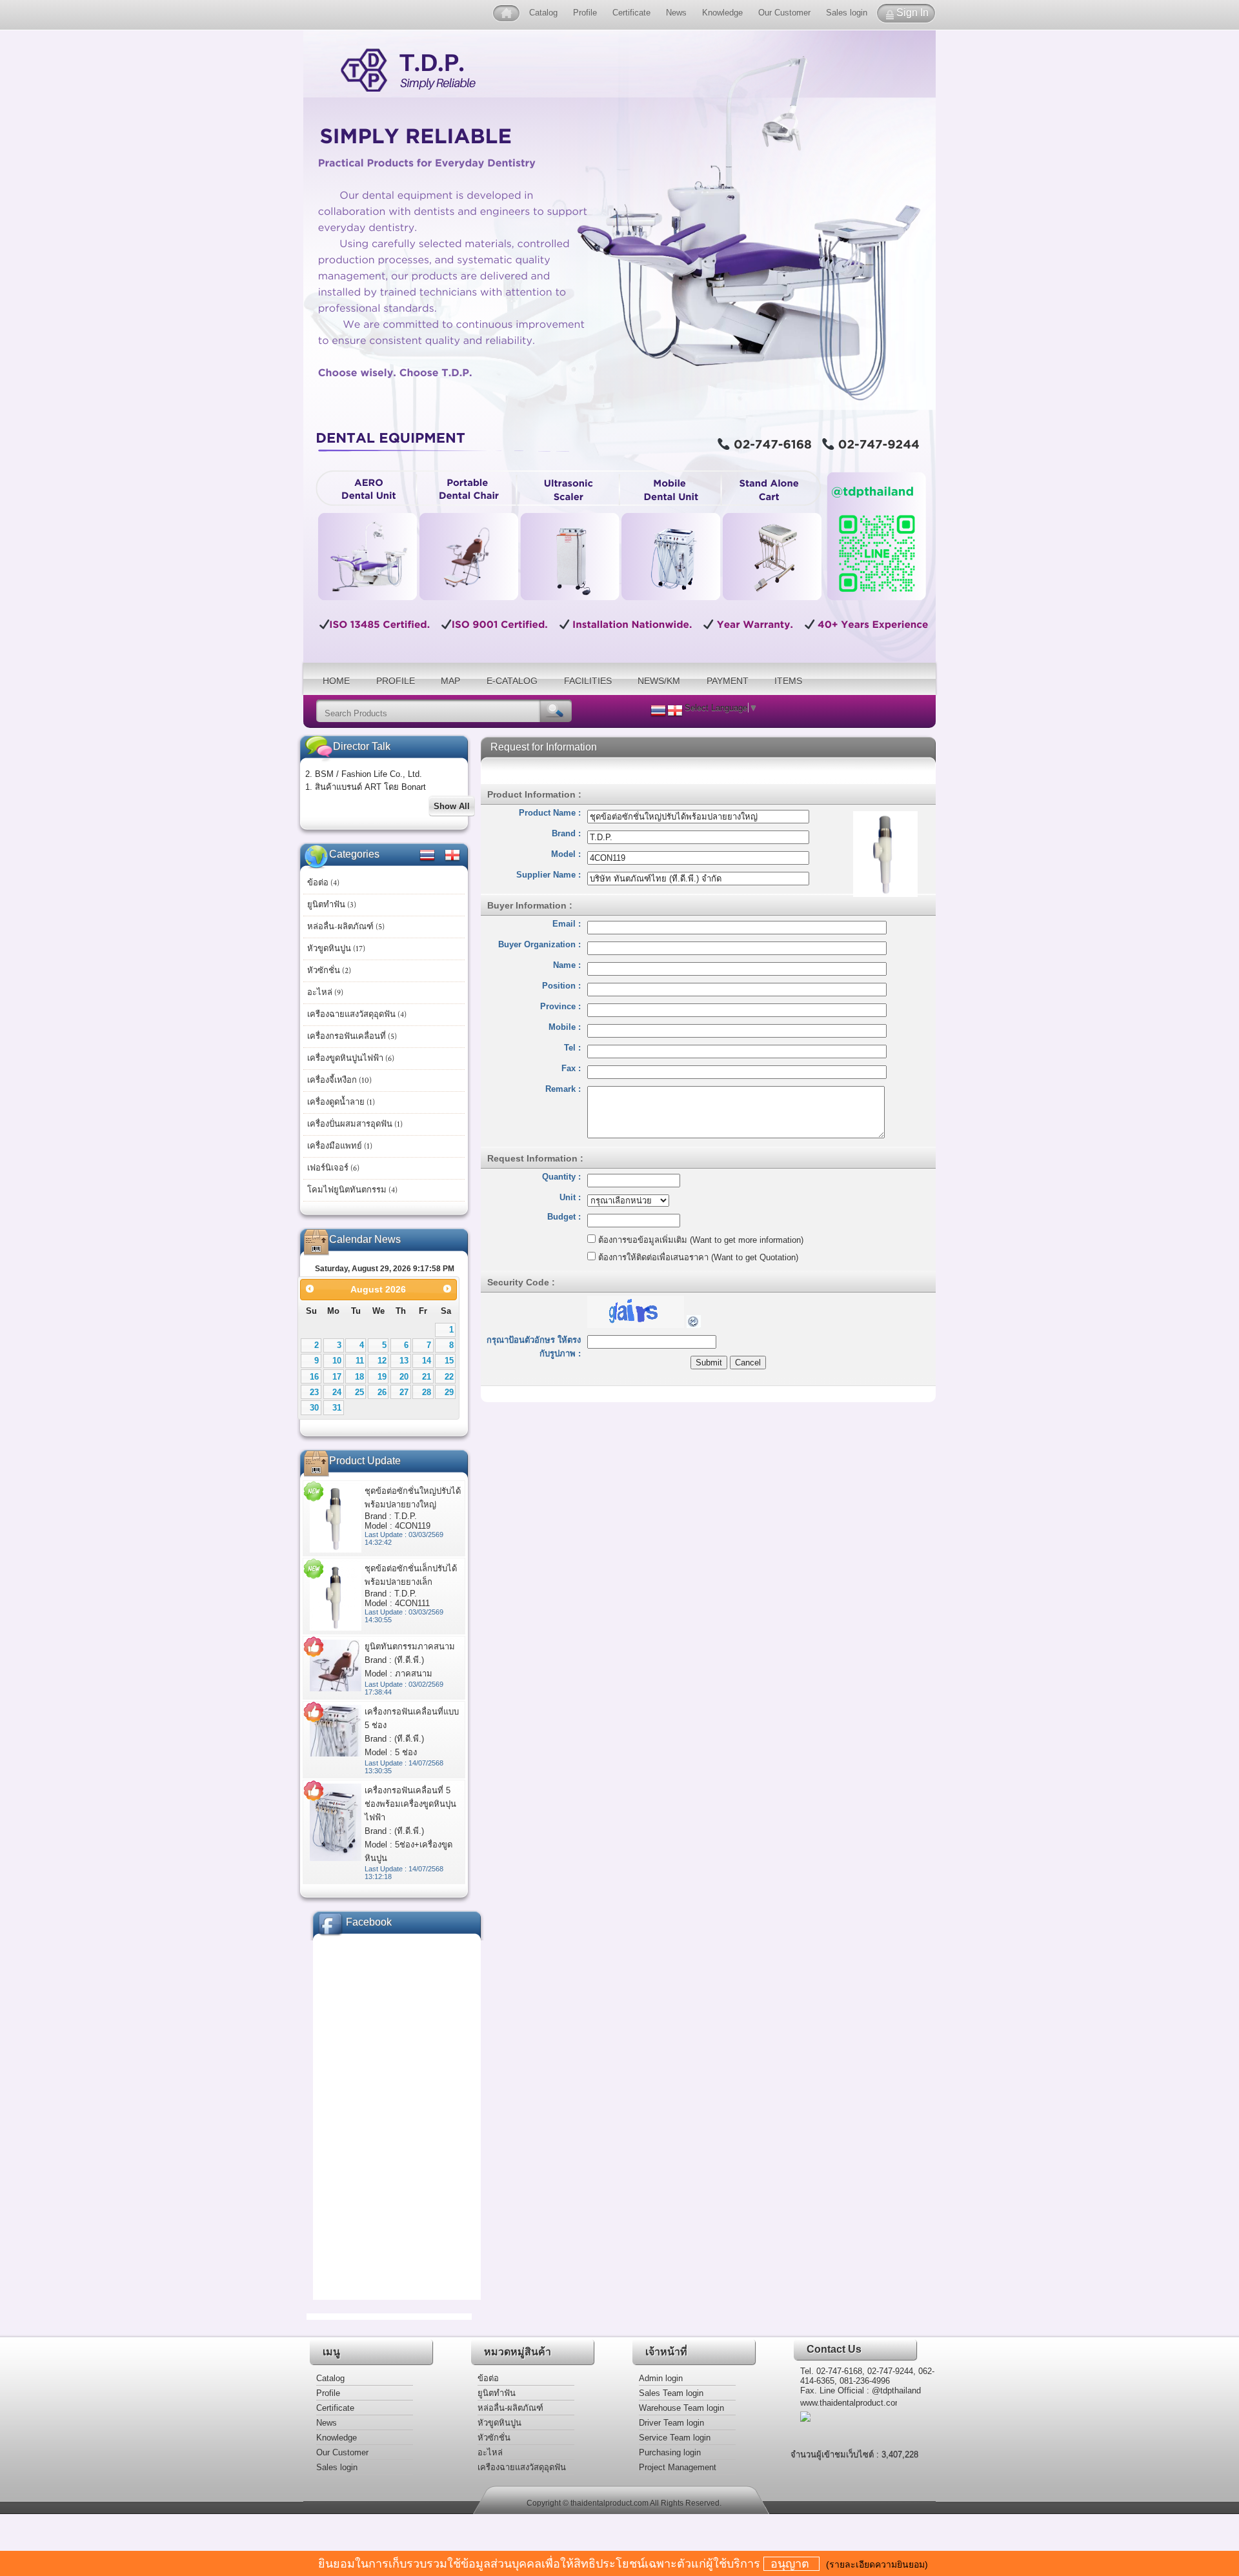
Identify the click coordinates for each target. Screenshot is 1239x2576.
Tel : (572, 1048)
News (676, 13)
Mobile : (565, 1027)
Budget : (564, 1217)
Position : (561, 986)
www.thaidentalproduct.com (849, 2403)
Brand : (566, 833)
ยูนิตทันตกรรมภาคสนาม (410, 1646)
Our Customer (784, 13)
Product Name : (550, 813)
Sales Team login (671, 2393)
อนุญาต (791, 2564)
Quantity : (561, 1177)
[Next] (448, 1288)
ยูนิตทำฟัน (497, 2393)
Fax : (571, 1068)
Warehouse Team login (681, 2408)
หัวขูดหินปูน (499, 2423)
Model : (566, 854)
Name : (567, 965)
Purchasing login (670, 2452)
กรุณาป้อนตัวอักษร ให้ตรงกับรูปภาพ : (534, 1347)
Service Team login (675, 2438)
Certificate (631, 13)
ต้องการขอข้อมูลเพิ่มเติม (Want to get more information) (700, 1240)
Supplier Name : (549, 875)
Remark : (563, 1089)
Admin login (661, 2378)
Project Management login (678, 2469)
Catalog (543, 13)
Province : (560, 1006)
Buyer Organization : (539, 944)
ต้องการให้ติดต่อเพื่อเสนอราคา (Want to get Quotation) (697, 1257)
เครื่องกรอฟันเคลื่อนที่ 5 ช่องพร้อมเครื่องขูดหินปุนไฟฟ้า (410, 1804)
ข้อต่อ (488, 2378)
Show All (452, 806)
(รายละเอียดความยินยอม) (877, 2564)
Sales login (847, 13)
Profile (586, 13)
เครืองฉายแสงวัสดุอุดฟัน (522, 2467)
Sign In (912, 13)
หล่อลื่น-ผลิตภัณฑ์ (510, 2408)
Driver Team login (671, 2423)
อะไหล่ (490, 2452)
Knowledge (722, 13)
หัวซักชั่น (494, 2438)
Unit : (570, 1197)
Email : (567, 924)
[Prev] (309, 1288)
